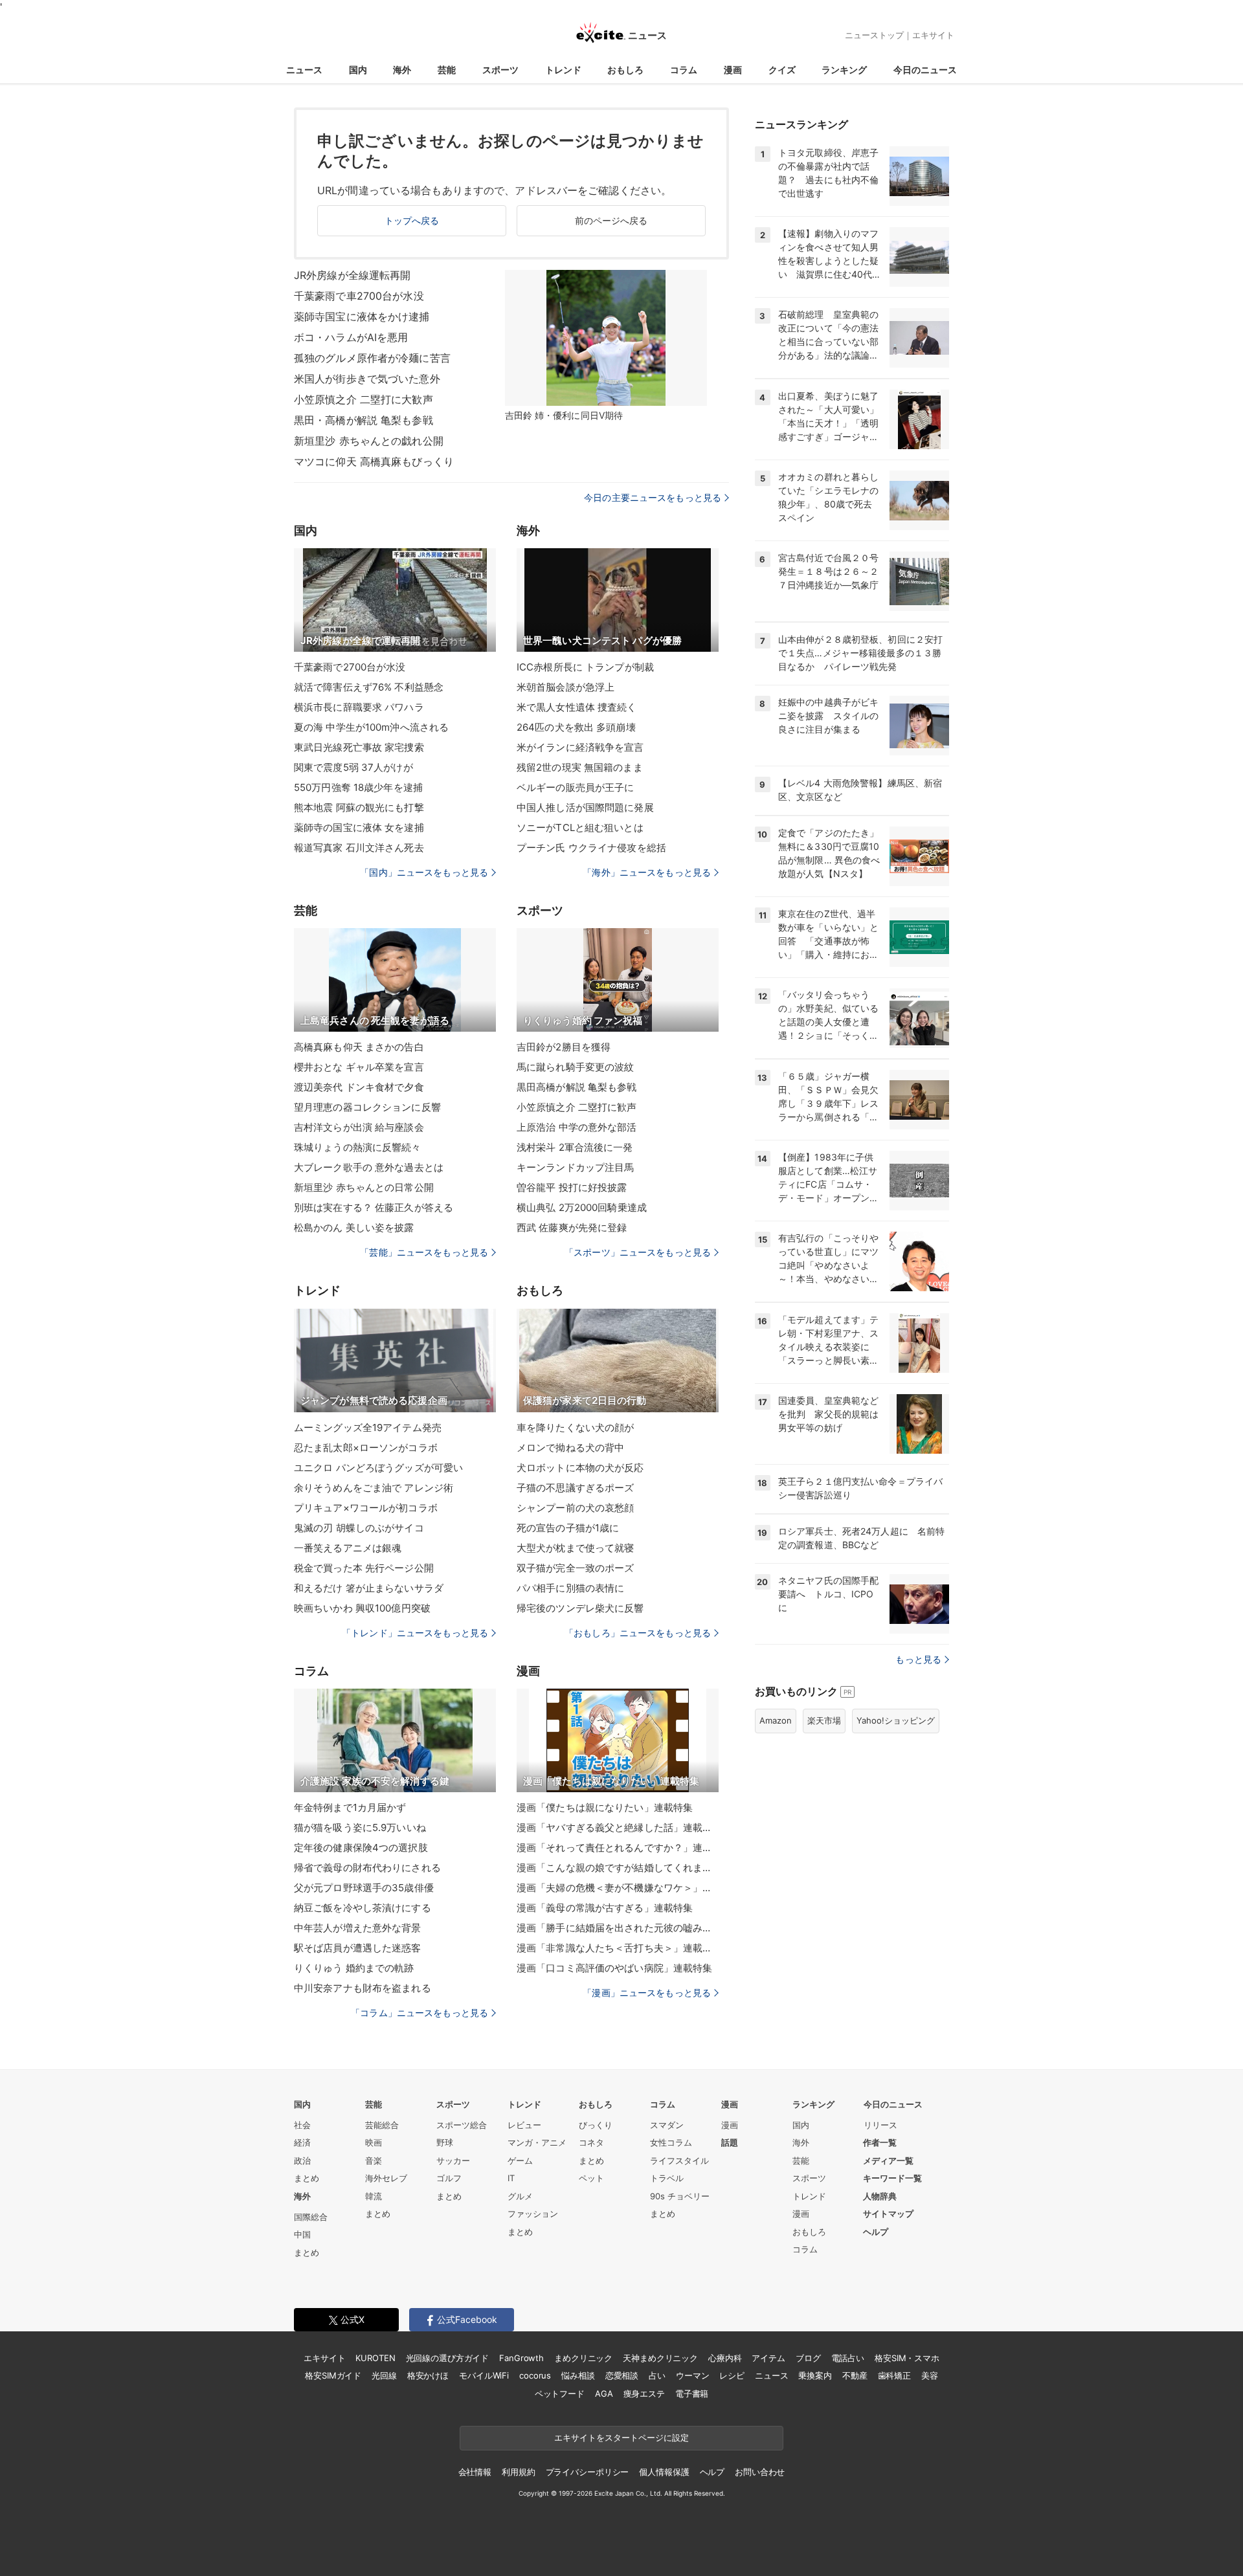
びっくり (596, 2125)
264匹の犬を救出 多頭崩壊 (576, 727)
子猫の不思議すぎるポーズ (575, 1488)
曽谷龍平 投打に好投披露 (572, 1187)
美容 (930, 2375)
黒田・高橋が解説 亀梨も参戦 (364, 420)
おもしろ (625, 70)
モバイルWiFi (484, 2375)
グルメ (520, 2196)
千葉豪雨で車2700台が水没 (359, 296)
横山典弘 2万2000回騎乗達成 (582, 1207)
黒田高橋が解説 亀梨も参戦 (577, 1087)
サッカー (453, 2160)
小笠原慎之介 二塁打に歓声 (577, 1107)
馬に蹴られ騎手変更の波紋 (575, 1067)
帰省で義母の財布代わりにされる (367, 1868)
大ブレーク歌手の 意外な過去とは (369, 1167)
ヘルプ (876, 2232)
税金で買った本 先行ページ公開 (364, 1568)
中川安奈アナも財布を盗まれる (363, 1988)
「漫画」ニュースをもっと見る (647, 1993)
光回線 (384, 2375)
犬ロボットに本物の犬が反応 (580, 1468)
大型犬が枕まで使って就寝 (575, 1548)
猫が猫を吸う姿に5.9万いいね (360, 1827)
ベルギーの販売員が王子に (575, 787)
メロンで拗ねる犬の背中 (570, 1448)
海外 (402, 70)
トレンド (563, 70)
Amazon (776, 1720)
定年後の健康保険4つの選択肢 (361, 1848)
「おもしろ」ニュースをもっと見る (638, 1633)
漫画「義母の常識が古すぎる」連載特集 (605, 1908)
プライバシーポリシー (588, 2472)
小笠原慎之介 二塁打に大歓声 (364, 399)
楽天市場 (824, 1720)
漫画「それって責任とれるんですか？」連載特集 (618, 1848)
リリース (880, 2125)
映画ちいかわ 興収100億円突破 (362, 1608)
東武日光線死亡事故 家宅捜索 (359, 747)
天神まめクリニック (660, 2358)
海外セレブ (386, 2178)
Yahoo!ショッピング (896, 1720)
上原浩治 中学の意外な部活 (577, 1127)
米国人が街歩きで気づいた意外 (367, 379)
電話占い (848, 2358)
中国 (302, 2234)
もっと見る (918, 1659)
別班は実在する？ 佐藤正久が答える (374, 1207)
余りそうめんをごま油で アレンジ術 (374, 1488)
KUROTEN (375, 2358)
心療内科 (725, 2358)
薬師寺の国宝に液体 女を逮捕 (359, 827)
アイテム (768, 2358)
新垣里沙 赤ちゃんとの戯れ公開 (369, 441)
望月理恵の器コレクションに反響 (367, 1107)
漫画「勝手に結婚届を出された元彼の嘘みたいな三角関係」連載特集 (618, 1928)
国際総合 (311, 2217)
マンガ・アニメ (537, 2142)
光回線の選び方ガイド (448, 2358)
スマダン (667, 2125)
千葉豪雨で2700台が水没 (350, 667)
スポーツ (500, 70)
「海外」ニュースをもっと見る (647, 872)
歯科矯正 (894, 2375)
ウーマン (692, 2375)
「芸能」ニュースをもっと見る (424, 1252)
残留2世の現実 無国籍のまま (580, 767)
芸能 (447, 70)
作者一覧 (880, 2142)
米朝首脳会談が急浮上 (566, 687)
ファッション (533, 2214)
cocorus (535, 2375)
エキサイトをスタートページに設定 (621, 2437)
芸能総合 (382, 2125)
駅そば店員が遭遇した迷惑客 (358, 1948)
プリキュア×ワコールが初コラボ (366, 1508)
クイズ (782, 70)
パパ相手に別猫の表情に (570, 1588)
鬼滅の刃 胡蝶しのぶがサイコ (359, 1528)
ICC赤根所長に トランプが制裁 (585, 667)
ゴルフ (449, 2178)
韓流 (374, 2196)
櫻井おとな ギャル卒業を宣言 (359, 1067)
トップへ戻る (412, 220)
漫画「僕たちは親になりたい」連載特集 (605, 1807)
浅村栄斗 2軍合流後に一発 (575, 1147)
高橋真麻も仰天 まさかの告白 (359, 1047)
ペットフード (560, 2393)
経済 (302, 2142)
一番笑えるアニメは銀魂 (348, 1548)
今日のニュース (925, 70)
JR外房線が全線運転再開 (352, 275)
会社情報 (475, 2472)
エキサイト (933, 35)
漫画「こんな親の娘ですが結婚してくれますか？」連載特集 (618, 1868)
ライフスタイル (679, 2160)
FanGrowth (521, 2358)
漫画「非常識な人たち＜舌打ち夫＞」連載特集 (618, 1948)
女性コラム (671, 2142)
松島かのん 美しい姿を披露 (354, 1227)
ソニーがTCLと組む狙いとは (580, 827)
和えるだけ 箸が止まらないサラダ (369, 1588)
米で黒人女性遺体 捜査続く (577, 707)
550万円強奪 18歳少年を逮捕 (358, 787)
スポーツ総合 (462, 2125)
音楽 (374, 2160)
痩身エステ (644, 2393)
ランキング (844, 70)
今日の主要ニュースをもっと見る (653, 497)
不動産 (855, 2375)
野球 (445, 2142)
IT (511, 2178)
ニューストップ (874, 35)
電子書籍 (692, 2393)
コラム (684, 70)
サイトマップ (888, 2214)
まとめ (307, 2178)
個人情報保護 (664, 2472)
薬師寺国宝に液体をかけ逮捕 (362, 316)
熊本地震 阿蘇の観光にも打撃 (359, 807)
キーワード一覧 (892, 2178)
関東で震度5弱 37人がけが (353, 767)
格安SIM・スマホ (907, 2358)
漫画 (733, 70)
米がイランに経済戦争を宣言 (580, 747)
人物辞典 (880, 2196)
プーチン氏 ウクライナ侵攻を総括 (591, 848)
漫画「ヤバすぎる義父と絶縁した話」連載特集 (618, 1827)
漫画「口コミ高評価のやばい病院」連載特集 (614, 1968)
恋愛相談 (622, 2375)
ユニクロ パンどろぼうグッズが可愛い (378, 1468)
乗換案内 (815, 2375)
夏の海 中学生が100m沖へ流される (371, 727)
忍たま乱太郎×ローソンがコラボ (366, 1448)
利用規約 (518, 2472)
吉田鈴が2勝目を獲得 (564, 1047)
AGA (604, 2393)
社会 (302, 2125)
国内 (358, 70)
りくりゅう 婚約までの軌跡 (354, 1968)
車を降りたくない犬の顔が (575, 1427)
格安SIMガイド (333, 2375)
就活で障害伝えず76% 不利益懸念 (369, 687)
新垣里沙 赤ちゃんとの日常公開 (364, 1187)
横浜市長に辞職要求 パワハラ (359, 707)
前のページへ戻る (611, 220)
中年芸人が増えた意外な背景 (358, 1928)
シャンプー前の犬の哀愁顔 (575, 1508)
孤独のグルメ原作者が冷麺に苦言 (372, 358)
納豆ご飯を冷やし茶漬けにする (363, 1908)
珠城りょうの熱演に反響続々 (358, 1147)
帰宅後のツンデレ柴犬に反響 (580, 1608)
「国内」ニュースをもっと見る (424, 872)
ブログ (808, 2358)
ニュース (304, 70)
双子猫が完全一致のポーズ (575, 1568)
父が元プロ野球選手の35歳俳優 (364, 1888)
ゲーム (520, 2160)
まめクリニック (583, 2358)
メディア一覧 (888, 2160)
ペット (591, 2178)
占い (657, 2375)
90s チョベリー (680, 2196)
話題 (730, 2142)
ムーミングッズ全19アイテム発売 (368, 1427)
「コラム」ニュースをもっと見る (420, 2013)
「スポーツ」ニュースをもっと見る (638, 1252)
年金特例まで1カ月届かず (350, 1807)
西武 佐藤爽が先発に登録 (572, 1227)
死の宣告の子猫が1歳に (568, 1528)
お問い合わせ (760, 2472)
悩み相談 (578, 2375)
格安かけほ (428, 2375)
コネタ (591, 2142)
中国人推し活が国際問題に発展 (585, 807)
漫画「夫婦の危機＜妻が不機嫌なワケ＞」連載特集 (618, 1888)
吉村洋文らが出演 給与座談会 (359, 1127)
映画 (374, 2142)
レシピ (732, 2375)
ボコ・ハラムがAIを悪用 (351, 337)
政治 (302, 2160)
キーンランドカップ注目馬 (575, 1167)
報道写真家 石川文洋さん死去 (359, 848)
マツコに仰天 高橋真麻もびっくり (374, 461)
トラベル (667, 2178)
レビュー (524, 2125)
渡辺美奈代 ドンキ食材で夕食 (359, 1087)
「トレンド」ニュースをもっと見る (415, 1633)
